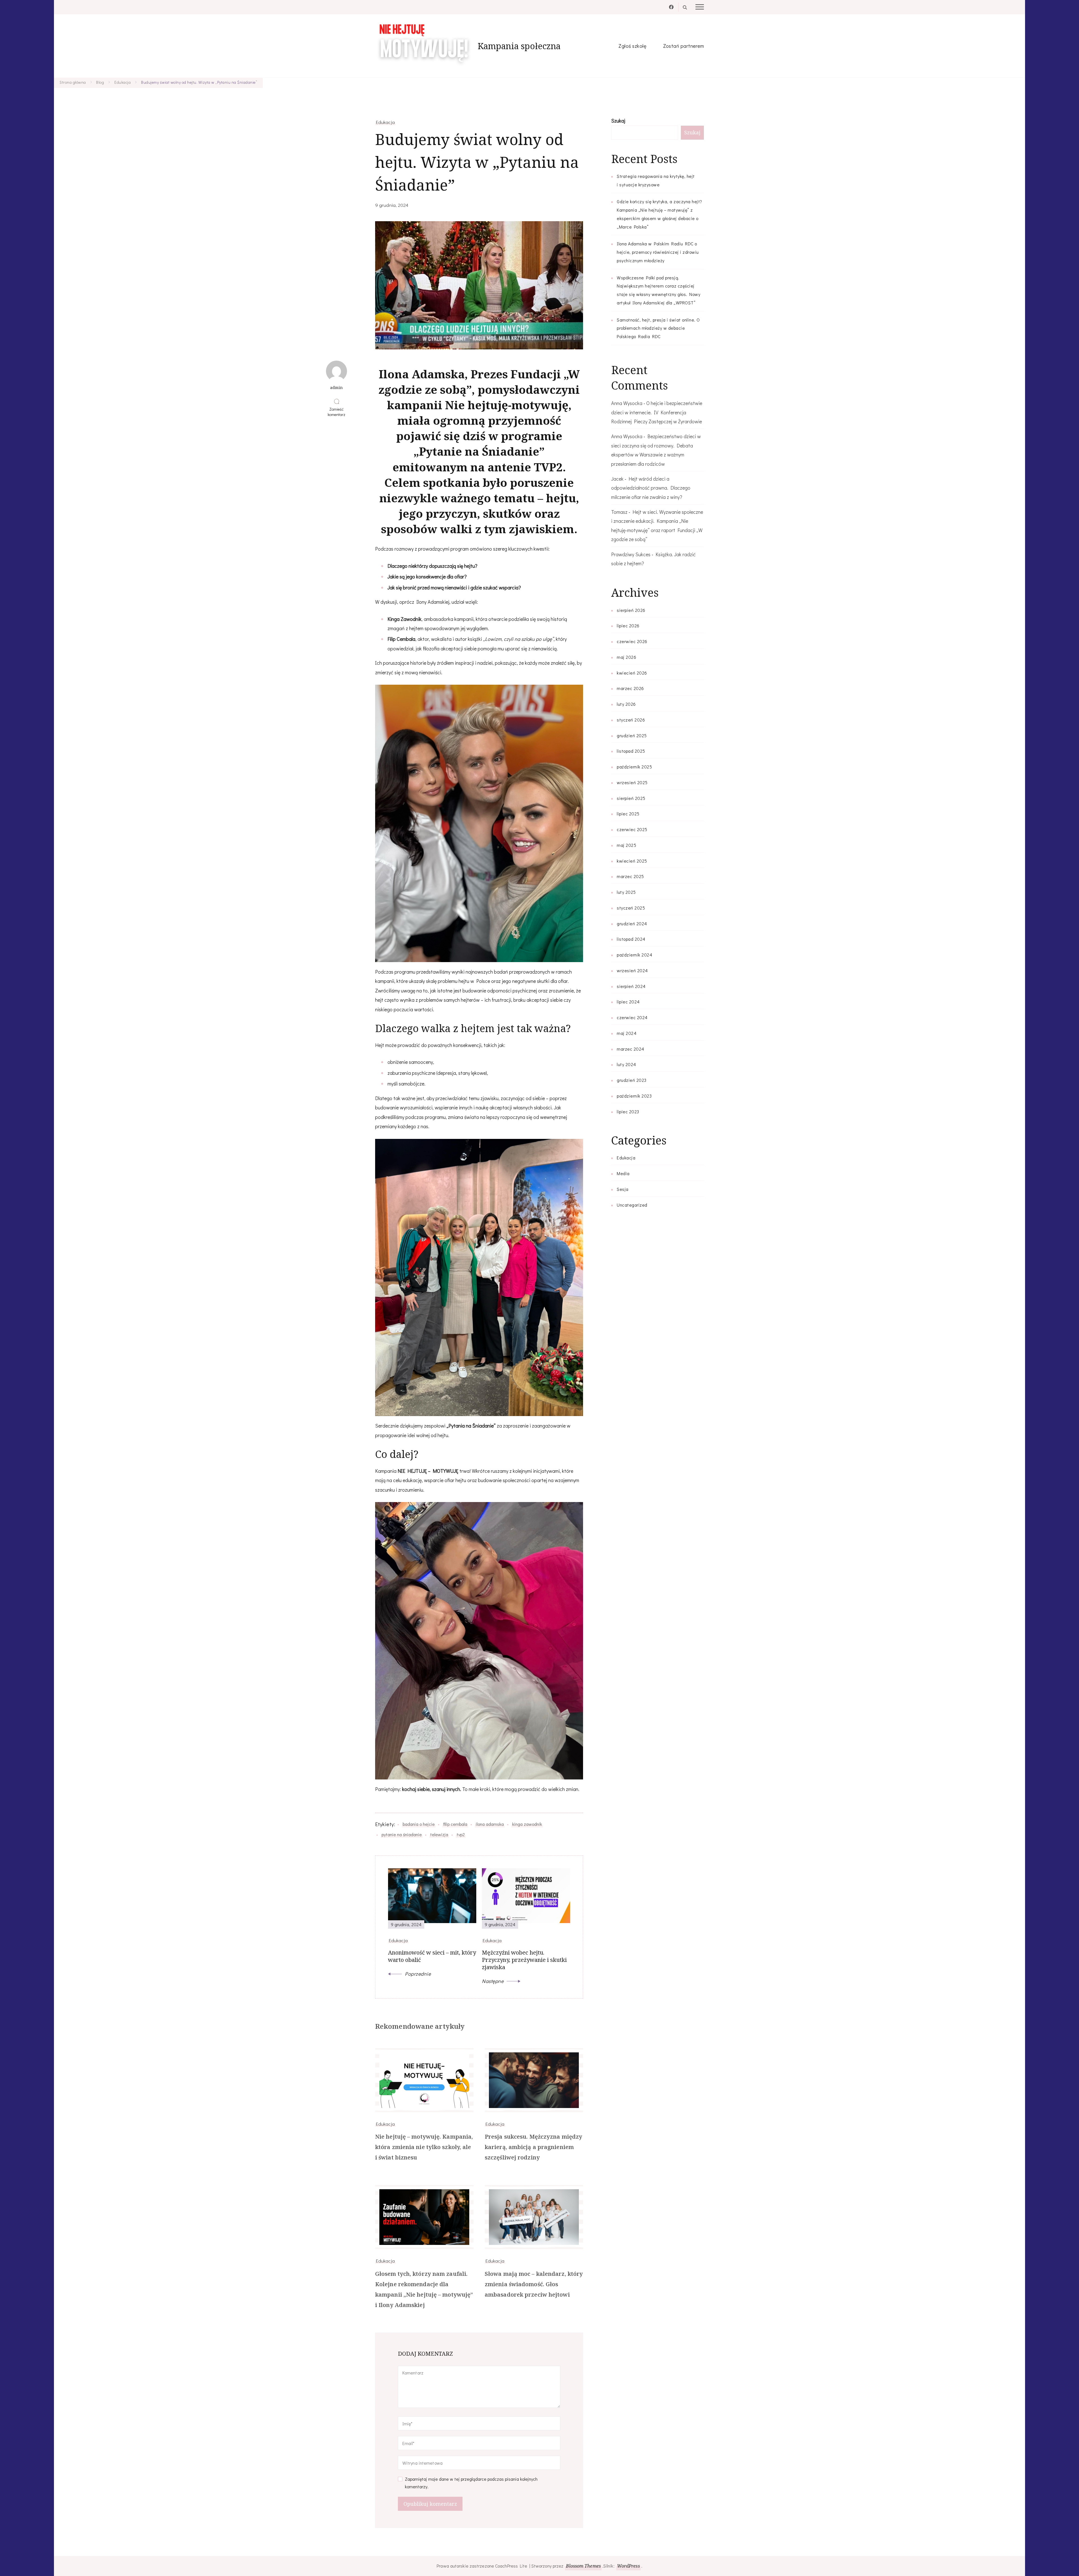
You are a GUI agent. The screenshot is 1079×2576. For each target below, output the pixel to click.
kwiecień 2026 (632, 673)
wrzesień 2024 (632, 970)
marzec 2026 (630, 688)
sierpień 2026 (631, 610)
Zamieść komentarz (337, 412)
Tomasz (619, 512)
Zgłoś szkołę (632, 46)
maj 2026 (626, 657)
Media (623, 1173)
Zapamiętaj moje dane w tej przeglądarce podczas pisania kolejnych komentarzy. (471, 2483)
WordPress (628, 2566)
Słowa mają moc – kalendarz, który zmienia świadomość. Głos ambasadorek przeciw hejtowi (534, 2284)
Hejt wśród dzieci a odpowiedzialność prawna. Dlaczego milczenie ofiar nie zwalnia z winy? (651, 488)
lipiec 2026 (628, 626)
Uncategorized (632, 1205)
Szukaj (618, 121)
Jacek (617, 479)
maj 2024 (627, 1033)
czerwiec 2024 (632, 1017)
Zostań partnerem (684, 46)
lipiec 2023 (628, 1111)
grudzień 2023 (632, 1080)
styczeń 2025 (631, 908)
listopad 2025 (631, 751)
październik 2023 (634, 1096)
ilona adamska (490, 1824)
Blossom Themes (583, 2566)
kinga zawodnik (527, 1824)
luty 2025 (626, 892)
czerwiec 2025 (632, 829)
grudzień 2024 (632, 923)
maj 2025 (626, 845)
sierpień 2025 (631, 798)
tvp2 (461, 1834)
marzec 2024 (631, 1049)
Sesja (623, 1189)
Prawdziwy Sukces (631, 554)
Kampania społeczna (519, 46)
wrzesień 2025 (632, 782)
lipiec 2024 (628, 1002)
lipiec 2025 (628, 814)
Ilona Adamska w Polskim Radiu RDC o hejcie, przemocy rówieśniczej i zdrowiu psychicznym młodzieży (658, 252)
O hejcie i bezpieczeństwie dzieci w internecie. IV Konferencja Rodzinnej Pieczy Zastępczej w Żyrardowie (657, 412)
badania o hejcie (419, 1824)
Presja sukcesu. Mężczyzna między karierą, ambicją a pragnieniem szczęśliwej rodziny (533, 2147)
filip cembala (455, 1824)
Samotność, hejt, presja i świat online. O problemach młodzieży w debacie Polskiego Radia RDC (658, 328)
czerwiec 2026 (632, 641)
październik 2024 (634, 955)
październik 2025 (634, 767)
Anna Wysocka (627, 403)
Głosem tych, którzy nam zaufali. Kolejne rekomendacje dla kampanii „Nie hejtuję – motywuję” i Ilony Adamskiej (424, 2289)
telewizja (439, 1834)
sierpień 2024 (631, 986)
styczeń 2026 (631, 720)
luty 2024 (626, 1064)
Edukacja (385, 122)
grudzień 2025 (632, 735)
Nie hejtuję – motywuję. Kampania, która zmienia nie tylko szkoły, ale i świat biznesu (424, 2147)
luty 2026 (626, 704)
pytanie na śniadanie (402, 1834)
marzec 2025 (630, 876)
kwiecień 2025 (632, 861)
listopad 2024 (631, 939)
